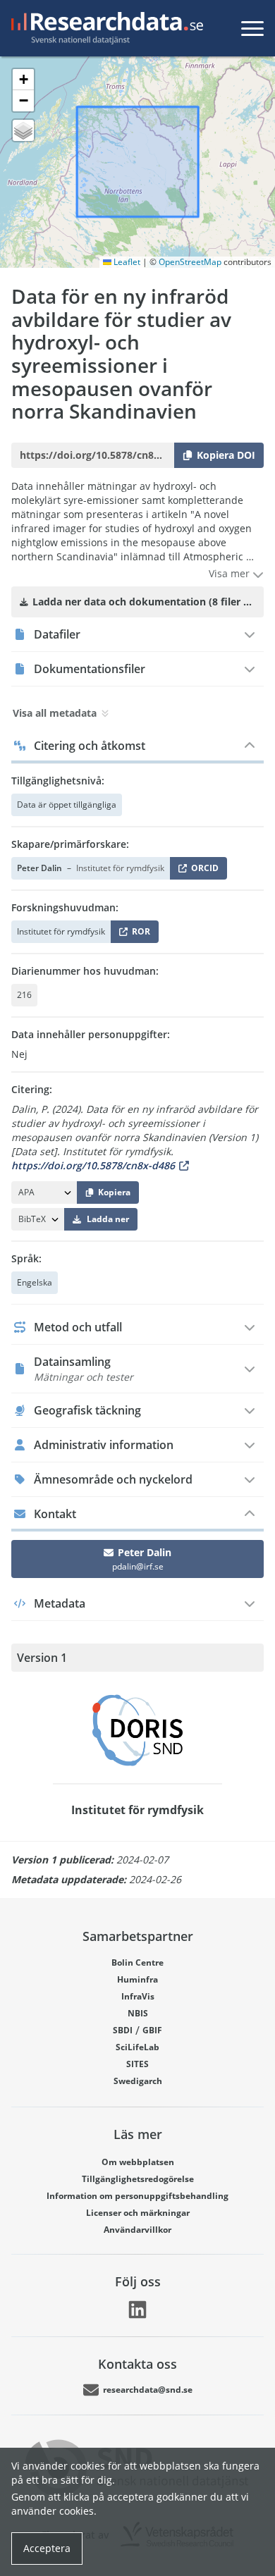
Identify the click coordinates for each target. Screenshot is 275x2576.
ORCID (202, 871)
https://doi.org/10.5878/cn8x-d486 (93, 1165)
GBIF (152, 2030)
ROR (139, 934)
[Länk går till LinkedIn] (137, 2310)
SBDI (123, 2030)
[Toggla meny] (252, 28)
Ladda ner (108, 1219)
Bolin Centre (137, 1962)
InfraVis (138, 1996)
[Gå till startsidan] (104, 28)
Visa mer (231, 573)
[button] (23, 80)
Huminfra (137, 1979)
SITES (137, 2064)
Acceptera (47, 2548)
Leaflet (126, 262)
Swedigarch (138, 2081)
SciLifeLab (137, 2047)
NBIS (138, 2013)
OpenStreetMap (190, 262)
